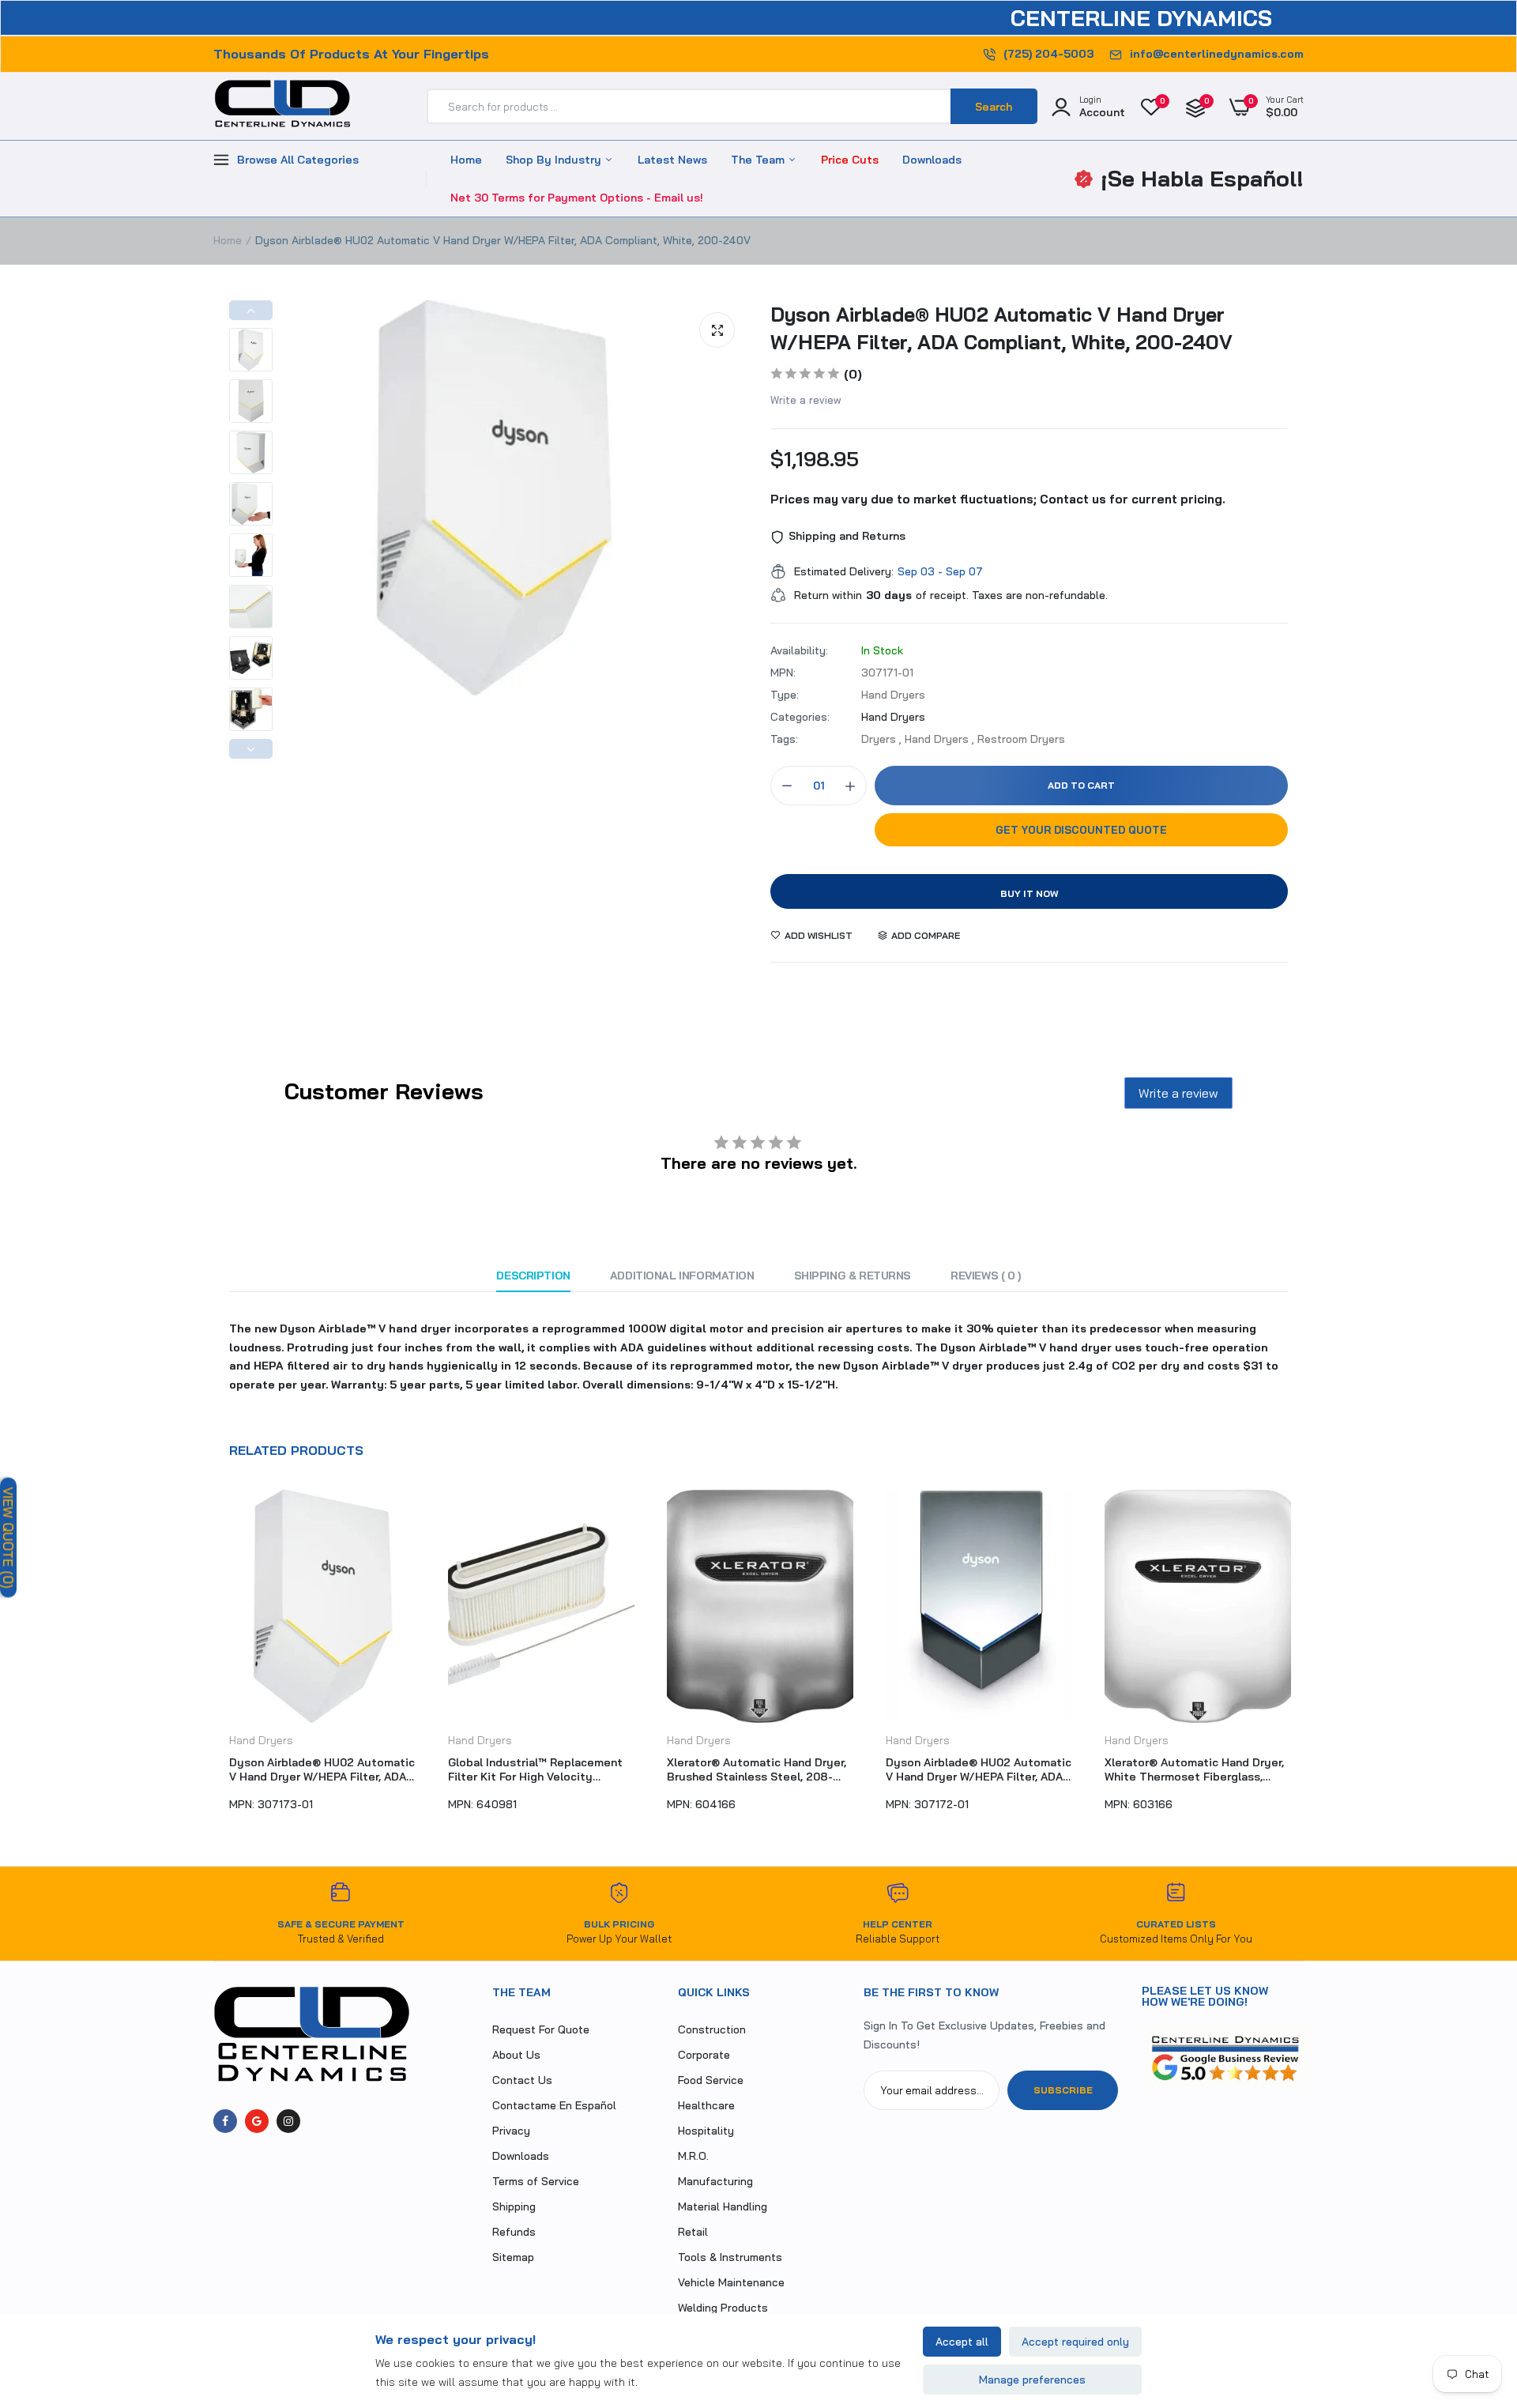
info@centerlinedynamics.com (1217, 54)
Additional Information (682, 1276)
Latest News (672, 160)
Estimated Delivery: (844, 571)
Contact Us (522, 2080)
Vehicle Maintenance (731, 2282)
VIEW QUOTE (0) (8, 1537)
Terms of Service (536, 2181)
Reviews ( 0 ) (986, 1276)
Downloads (932, 160)
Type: (785, 695)
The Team (759, 160)
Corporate (704, 2055)
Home (466, 160)
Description (533, 1276)
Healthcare (706, 2105)
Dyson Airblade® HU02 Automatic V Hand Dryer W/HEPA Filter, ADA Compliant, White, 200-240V (1001, 328)
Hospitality (706, 2131)
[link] (1474, 2293)
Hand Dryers (893, 717)
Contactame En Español (554, 2105)
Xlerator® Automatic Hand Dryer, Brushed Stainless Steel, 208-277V (757, 1769)
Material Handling (723, 2206)
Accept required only (1075, 2342)
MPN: (783, 673)
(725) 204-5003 (1048, 54)
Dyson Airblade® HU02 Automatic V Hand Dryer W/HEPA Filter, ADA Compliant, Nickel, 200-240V (979, 1769)
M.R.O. (693, 2156)
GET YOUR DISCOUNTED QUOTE (1081, 830)
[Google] (257, 2121)
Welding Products (723, 2308)
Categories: (800, 717)
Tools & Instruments (730, 2257)
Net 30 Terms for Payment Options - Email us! (577, 198)
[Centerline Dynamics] (282, 107)
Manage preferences (1032, 2380)
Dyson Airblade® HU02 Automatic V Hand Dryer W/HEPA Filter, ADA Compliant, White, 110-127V (322, 1769)
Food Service (711, 2080)
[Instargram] (288, 2121)
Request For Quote (541, 2029)
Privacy (511, 2131)
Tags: (784, 739)
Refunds (514, 2232)
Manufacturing (715, 2181)
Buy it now (1030, 893)
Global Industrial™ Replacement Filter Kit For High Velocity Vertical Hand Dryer (535, 1769)
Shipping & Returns (853, 1276)
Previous (251, 310)
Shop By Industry (555, 160)
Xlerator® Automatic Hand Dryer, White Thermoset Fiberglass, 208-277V (1194, 1769)
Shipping (514, 2206)
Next (251, 749)
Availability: (799, 650)
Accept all (962, 2342)
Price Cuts (850, 160)
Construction (712, 2029)
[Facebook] (225, 2121)
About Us (516, 2055)
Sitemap (513, 2257)
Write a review (806, 400)
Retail (693, 2232)
